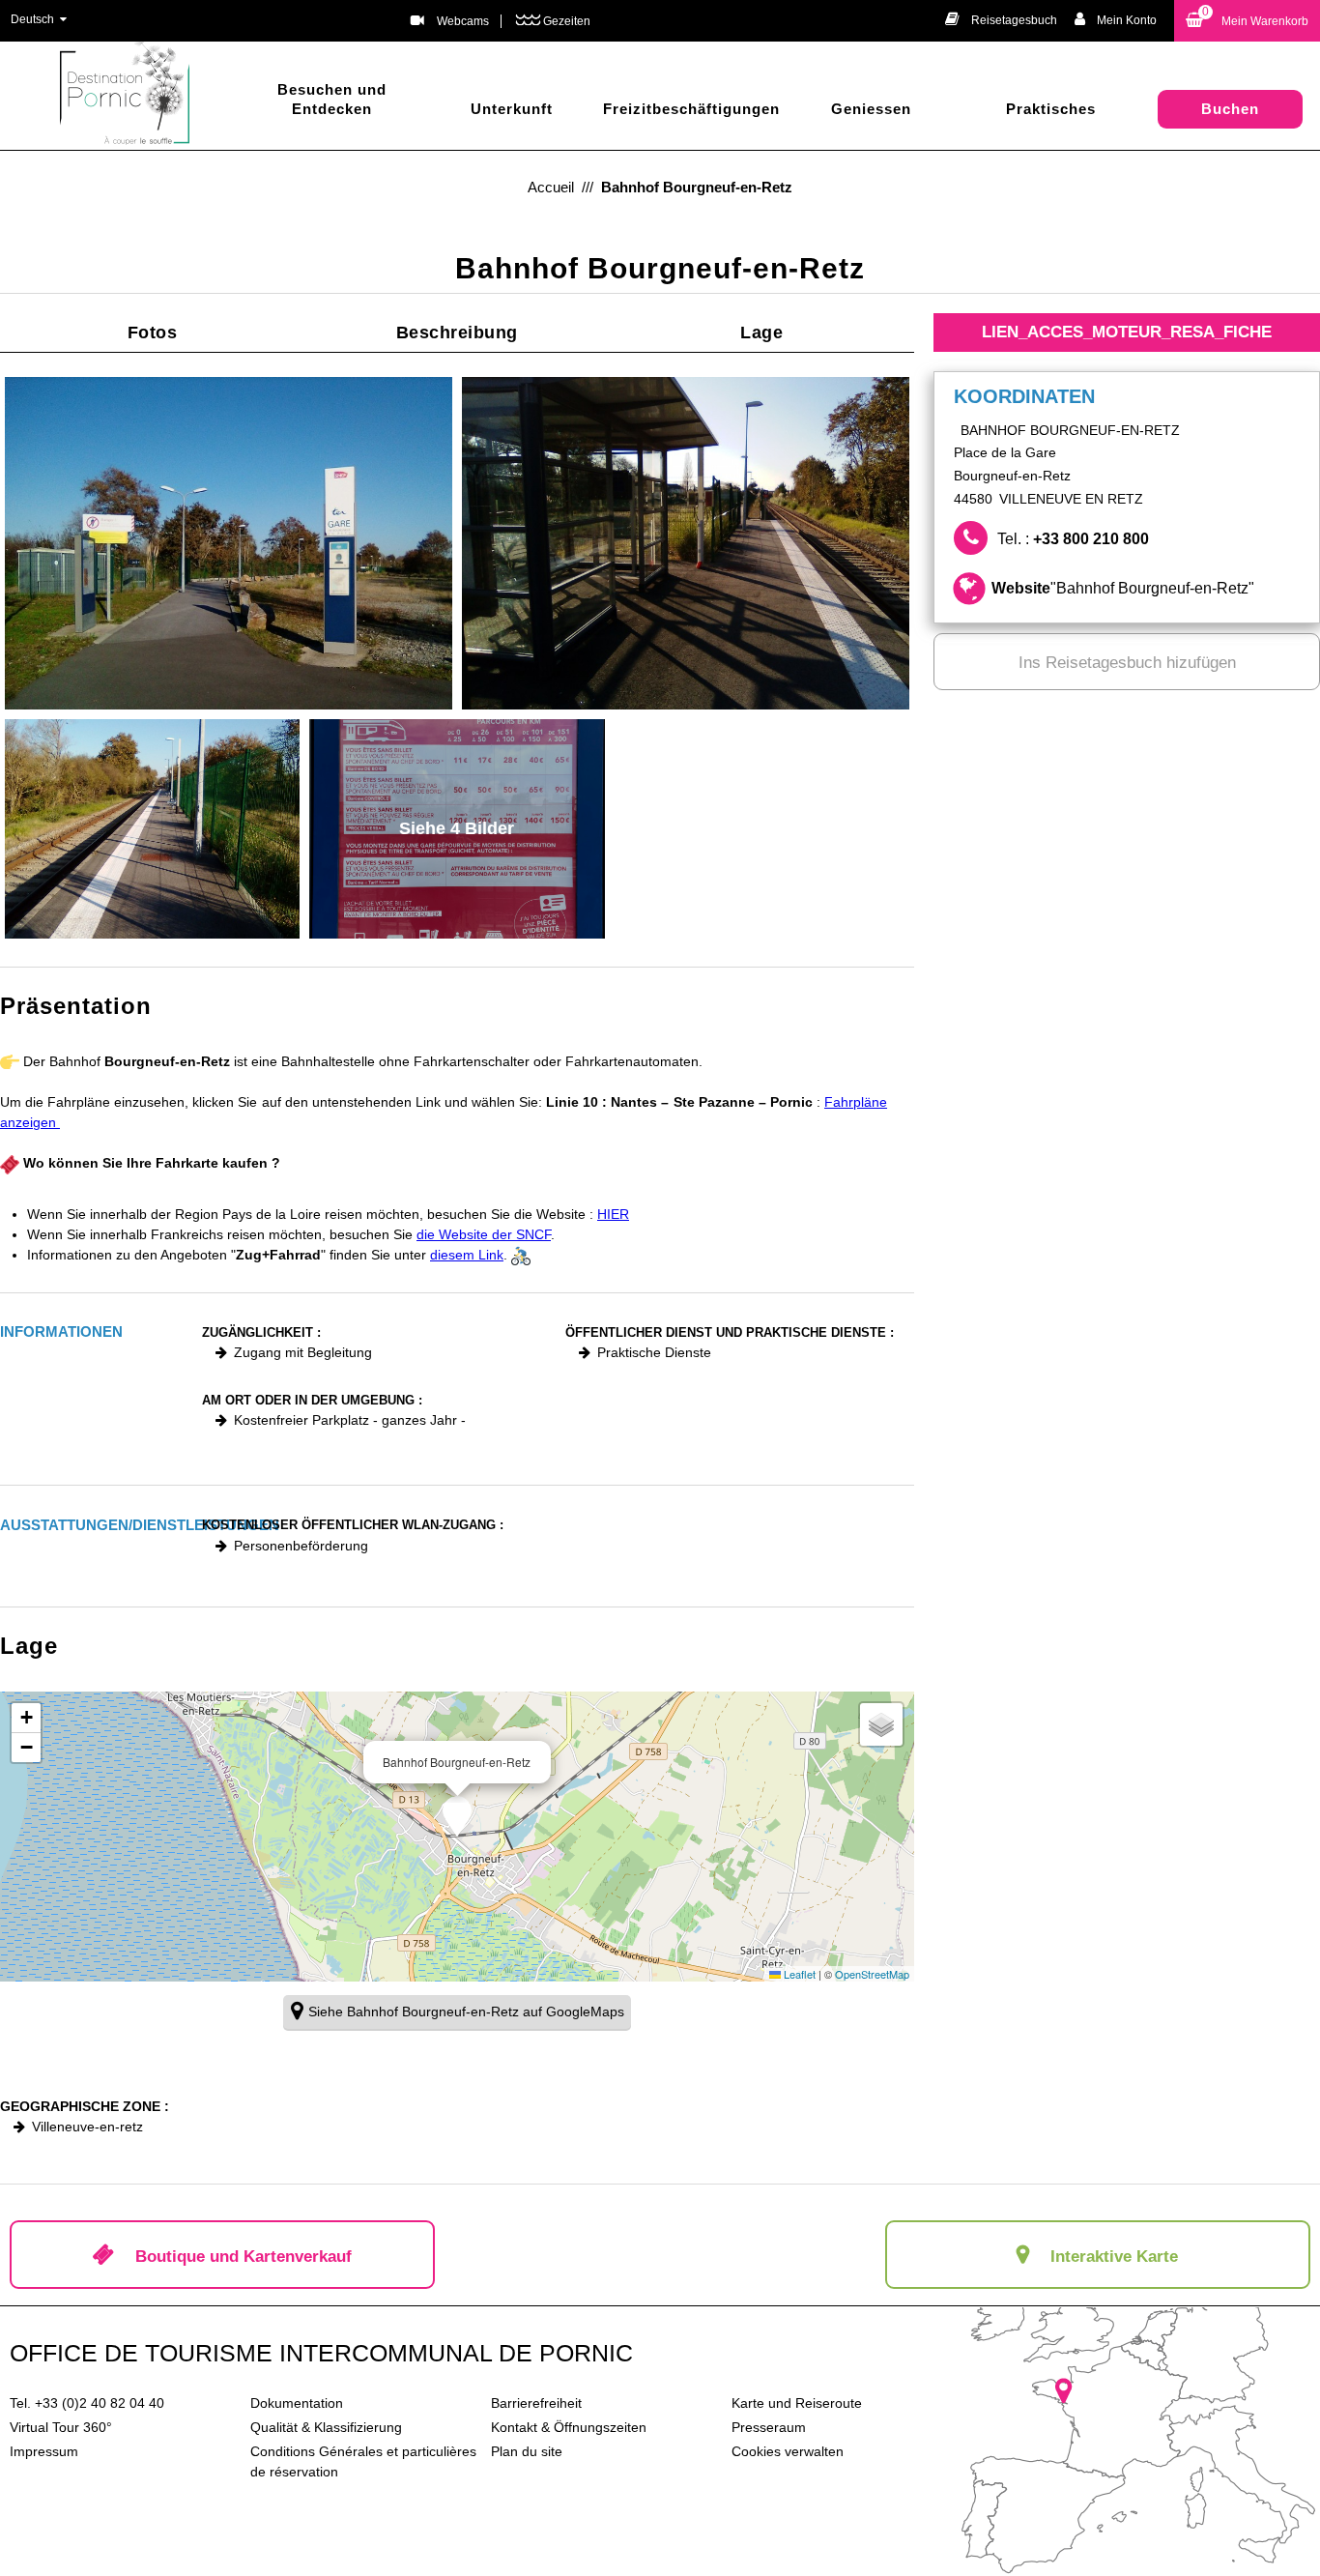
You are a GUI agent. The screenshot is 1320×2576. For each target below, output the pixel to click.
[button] (1247, 21)
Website (1123, 588)
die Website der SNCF (484, 1234)
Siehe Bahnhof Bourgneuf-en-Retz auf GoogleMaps (466, 2012)
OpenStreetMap (872, 1974)
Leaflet (798, 1974)
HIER (613, 1214)
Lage (761, 333)
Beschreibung (457, 333)
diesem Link (467, 1255)
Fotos (153, 333)
